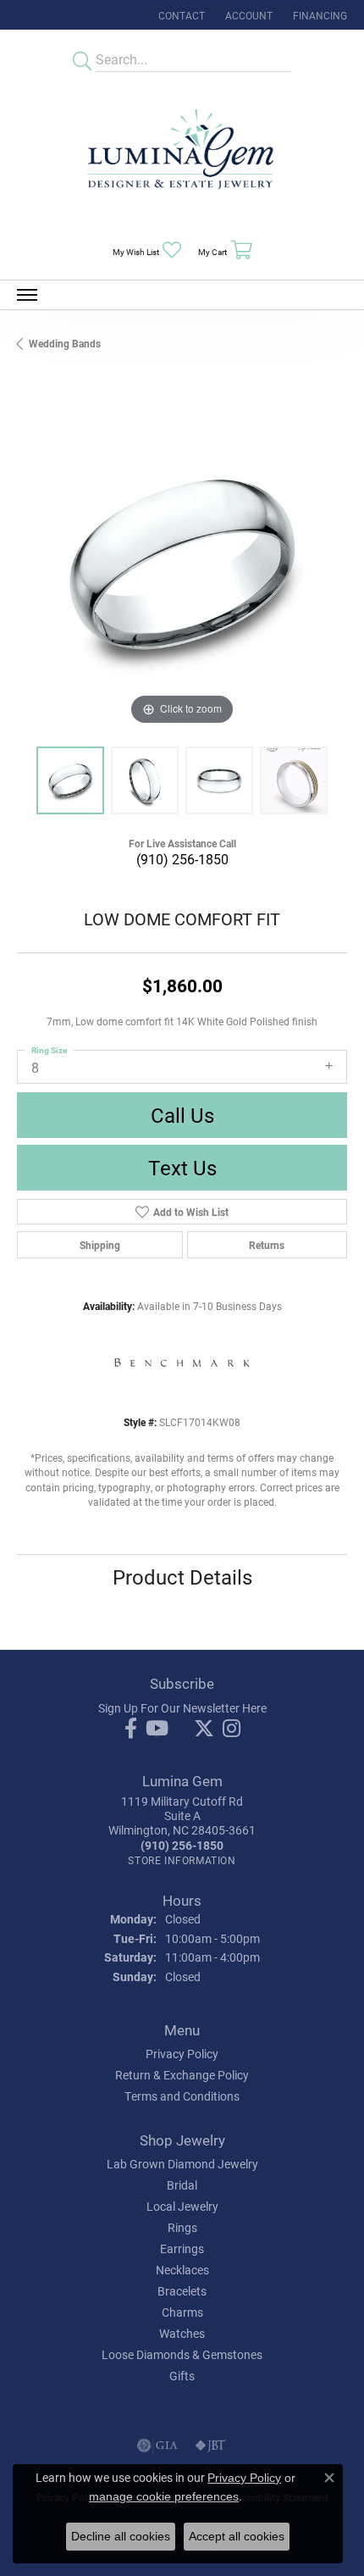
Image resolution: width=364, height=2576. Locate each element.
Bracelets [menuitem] (182, 2291)
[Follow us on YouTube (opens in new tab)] (157, 1729)
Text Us (182, 1168)
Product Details (182, 1577)
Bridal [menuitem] (182, 2185)
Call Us (182, 1115)
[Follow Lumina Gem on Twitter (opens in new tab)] (204, 1729)
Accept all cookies (237, 2536)
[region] (182, 564)
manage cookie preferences (164, 2496)
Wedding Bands (65, 343)
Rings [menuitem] (182, 2227)
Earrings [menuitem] (182, 2248)
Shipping (100, 1245)
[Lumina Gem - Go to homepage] (182, 155)
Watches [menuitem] (182, 2333)
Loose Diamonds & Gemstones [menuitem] (182, 2354)
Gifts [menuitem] (182, 2376)
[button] (247, 15)
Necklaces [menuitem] (182, 2270)
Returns (267, 1245)
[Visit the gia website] (157, 2446)
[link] (180, 15)
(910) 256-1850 (182, 859)
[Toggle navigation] (27, 295)
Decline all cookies (121, 2536)
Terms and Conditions (182, 2096)
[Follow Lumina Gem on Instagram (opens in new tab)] (232, 1729)
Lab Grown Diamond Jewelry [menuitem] (182, 2164)
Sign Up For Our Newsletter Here (182, 1708)
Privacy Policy (182, 2054)
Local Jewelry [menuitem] (182, 2206)
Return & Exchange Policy (182, 2075)
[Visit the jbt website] (211, 2446)
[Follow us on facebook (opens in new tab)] (131, 1729)
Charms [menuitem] (182, 2312)
